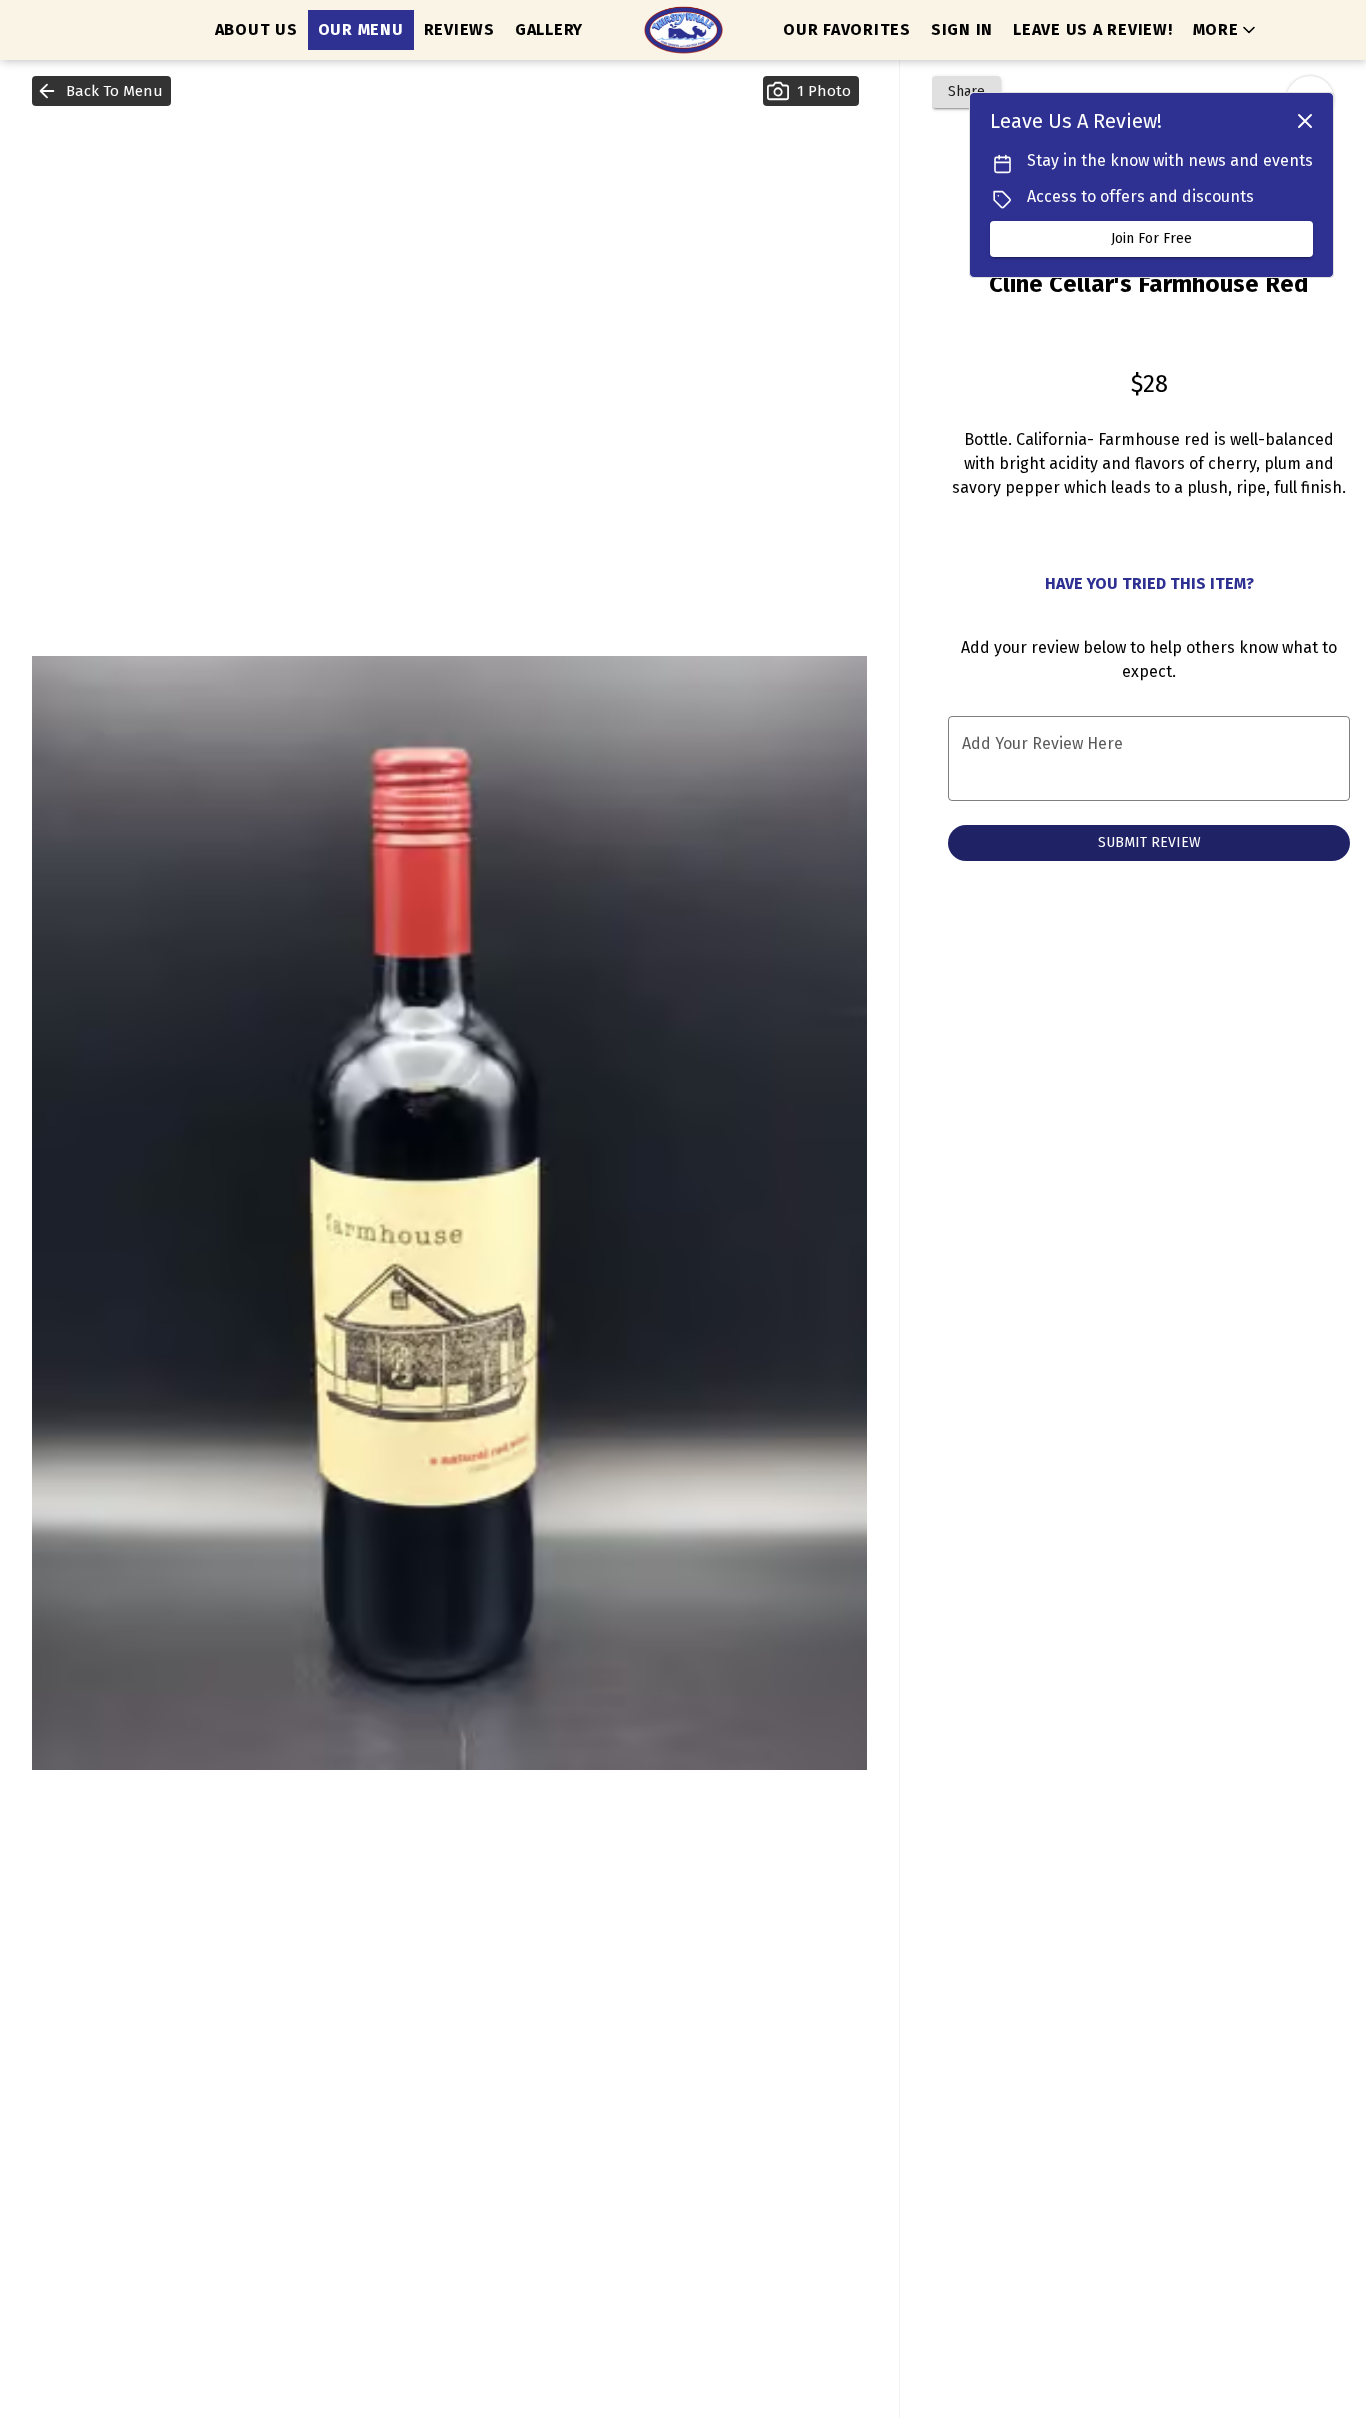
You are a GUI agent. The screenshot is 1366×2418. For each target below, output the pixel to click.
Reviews (459, 29)
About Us (256, 29)
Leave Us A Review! (1093, 29)
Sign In (962, 29)
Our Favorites (847, 29)
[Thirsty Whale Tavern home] (683, 30)
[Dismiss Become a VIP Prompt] (1305, 121)
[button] (1226, 30)
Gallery (549, 29)
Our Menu (361, 29)
